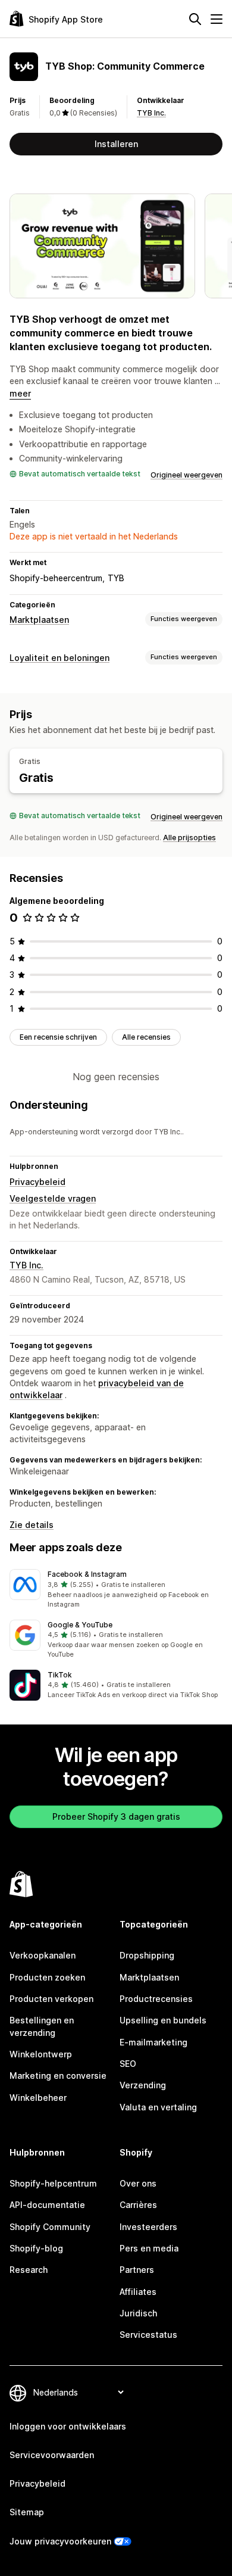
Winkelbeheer (38, 2098)
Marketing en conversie (58, 2076)
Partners (137, 2270)
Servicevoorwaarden (52, 2455)
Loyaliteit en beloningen (59, 658)
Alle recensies (146, 1037)
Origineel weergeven (186, 475)
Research (29, 2270)
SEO (128, 2064)
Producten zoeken (47, 1977)
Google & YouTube (80, 1625)
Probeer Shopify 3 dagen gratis (116, 1816)
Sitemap (27, 2512)
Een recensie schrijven (58, 1037)
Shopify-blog (36, 2248)
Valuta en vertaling (158, 2107)
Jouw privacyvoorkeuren (60, 2541)
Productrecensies (156, 1999)
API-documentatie (47, 2205)
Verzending (143, 2085)
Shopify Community (50, 2227)
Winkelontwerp (41, 2054)
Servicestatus (148, 2335)
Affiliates (138, 2292)
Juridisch (138, 2313)
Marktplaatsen (39, 620)
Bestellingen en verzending (42, 2026)
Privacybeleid (37, 1182)
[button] (116, 1589)
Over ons (138, 2183)
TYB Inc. (151, 113)
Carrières (138, 2205)
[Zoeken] (195, 19)
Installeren (116, 144)
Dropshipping (147, 1955)
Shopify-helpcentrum (53, 2183)
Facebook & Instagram (87, 1574)
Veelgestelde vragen (53, 1198)
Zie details (32, 1525)
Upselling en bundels (163, 2020)
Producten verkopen (51, 1999)
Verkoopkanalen (43, 1955)
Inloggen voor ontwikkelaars (68, 2426)
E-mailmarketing (153, 2042)
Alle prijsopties (189, 838)
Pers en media (149, 2248)
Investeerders (148, 2227)
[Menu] (217, 19)
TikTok (60, 1675)
